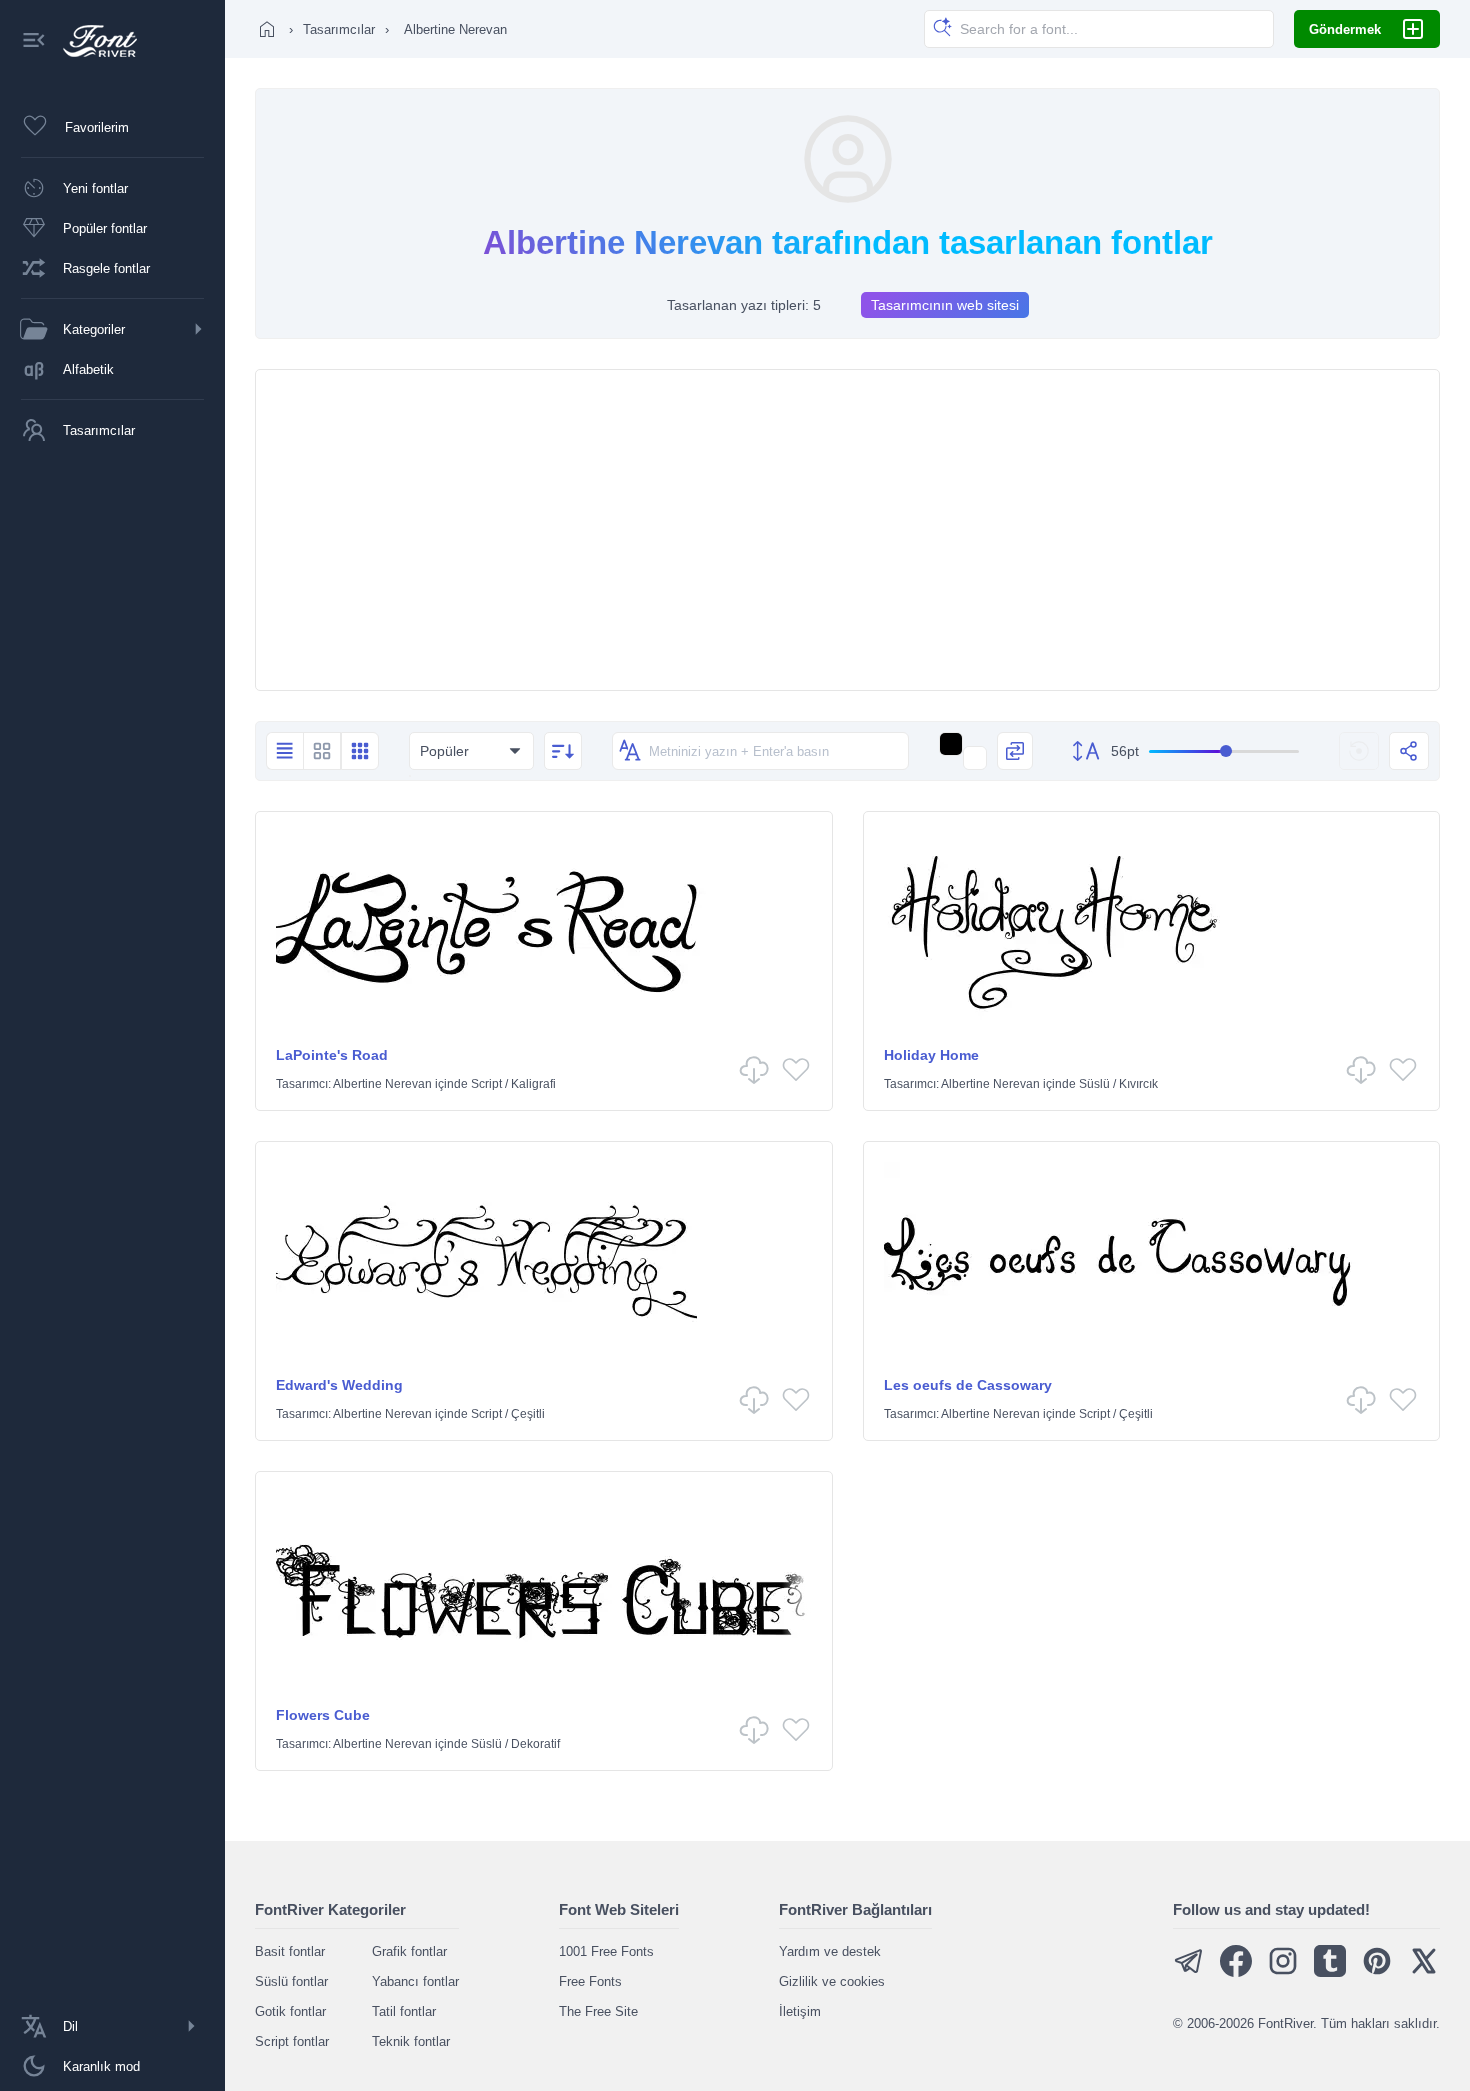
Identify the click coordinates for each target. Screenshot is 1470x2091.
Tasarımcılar (339, 29)
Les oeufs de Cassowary (968, 1385)
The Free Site (598, 2011)
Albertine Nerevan (382, 1084)
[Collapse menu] (34, 41)
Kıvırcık (1138, 1084)
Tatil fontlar (404, 2011)
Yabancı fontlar (415, 1981)
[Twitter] (1424, 1972)
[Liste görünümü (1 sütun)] (284, 751)
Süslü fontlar (291, 1981)
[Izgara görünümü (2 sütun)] (322, 751)
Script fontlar (292, 2041)
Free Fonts (590, 1981)
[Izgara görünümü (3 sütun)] (360, 751)
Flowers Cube (323, 1715)
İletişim (800, 2011)
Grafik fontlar (409, 1951)
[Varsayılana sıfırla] (1359, 751)
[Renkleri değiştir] (1015, 751)
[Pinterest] (1377, 1972)
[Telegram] (1189, 1972)
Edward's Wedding (339, 1385)
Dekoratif (535, 1744)
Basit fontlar (290, 1951)
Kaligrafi (533, 1084)
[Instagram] (1283, 1972)
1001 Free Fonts (606, 1951)
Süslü (1094, 1084)
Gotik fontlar (290, 2011)
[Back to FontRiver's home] (92, 41)
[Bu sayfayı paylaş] (1409, 751)
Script (486, 1084)
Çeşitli (528, 1414)
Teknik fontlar (411, 2041)
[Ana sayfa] (267, 29)
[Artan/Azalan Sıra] (563, 751)
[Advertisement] (847, 530)
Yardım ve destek (830, 1951)
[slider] (1224, 751)
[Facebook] (1236, 1972)
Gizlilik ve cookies (832, 1981)
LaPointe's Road (332, 1055)
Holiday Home (931, 1055)
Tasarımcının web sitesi (945, 305)
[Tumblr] (1330, 1972)
